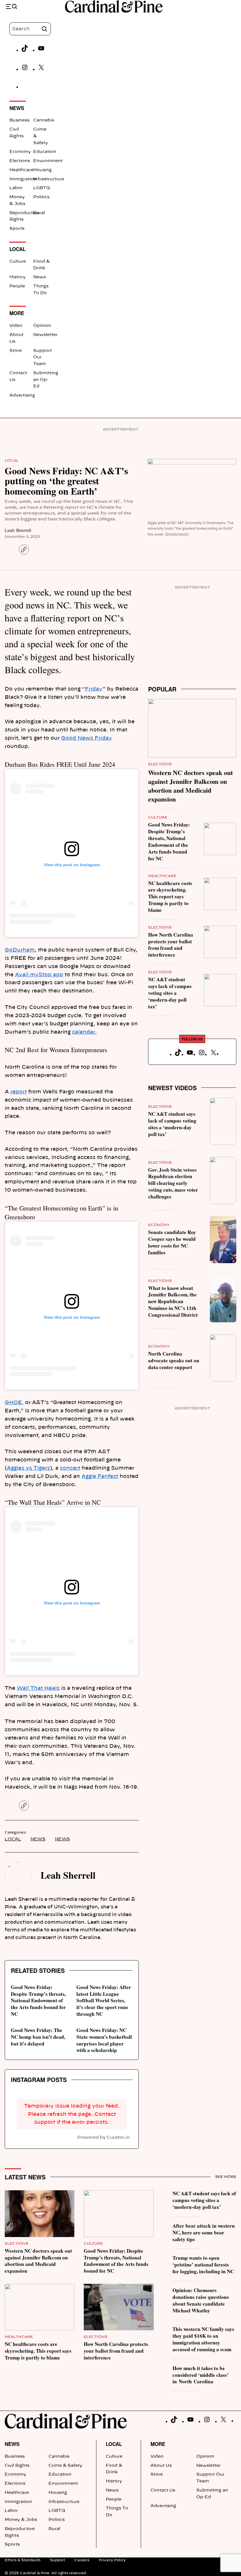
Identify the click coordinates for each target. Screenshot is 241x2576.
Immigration (23, 179)
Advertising (22, 395)
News (40, 277)
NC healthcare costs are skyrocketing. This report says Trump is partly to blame (170, 897)
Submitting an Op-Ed (46, 380)
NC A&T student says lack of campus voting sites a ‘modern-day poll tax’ (170, 993)
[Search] (44, 29)
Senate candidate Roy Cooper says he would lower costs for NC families (172, 1242)
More (158, 2444)
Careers (82, 2560)
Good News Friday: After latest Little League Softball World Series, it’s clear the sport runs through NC (104, 2000)
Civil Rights (17, 2466)
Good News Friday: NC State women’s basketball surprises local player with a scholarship (104, 2040)
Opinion (42, 326)
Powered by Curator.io (103, 2137)
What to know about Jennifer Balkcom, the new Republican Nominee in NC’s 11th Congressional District (173, 1301)
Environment (48, 161)
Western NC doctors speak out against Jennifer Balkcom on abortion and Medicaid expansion (190, 786)
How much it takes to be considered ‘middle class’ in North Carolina (201, 2375)
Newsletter (45, 335)
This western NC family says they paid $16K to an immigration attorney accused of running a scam (203, 2339)
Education (45, 152)
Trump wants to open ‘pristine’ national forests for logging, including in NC (203, 2265)
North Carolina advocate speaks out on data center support (174, 1360)
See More (226, 2177)
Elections (20, 161)
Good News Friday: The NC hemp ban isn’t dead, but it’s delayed (38, 2037)
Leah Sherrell (18, 530)
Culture (18, 262)
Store (16, 351)
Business (19, 120)
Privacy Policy (112, 2560)
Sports (17, 229)
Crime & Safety (65, 2466)
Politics (41, 197)
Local (12, 460)
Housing (42, 170)
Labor (16, 188)
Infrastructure (49, 179)
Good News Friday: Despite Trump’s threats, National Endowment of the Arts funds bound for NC (38, 2000)
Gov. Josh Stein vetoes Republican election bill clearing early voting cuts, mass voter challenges (173, 1183)
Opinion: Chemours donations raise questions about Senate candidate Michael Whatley (201, 2300)
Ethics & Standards (23, 2560)
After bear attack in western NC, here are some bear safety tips (204, 2232)
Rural (39, 213)
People (17, 286)
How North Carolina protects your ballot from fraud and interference (171, 945)
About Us (161, 2466)
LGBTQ (42, 188)
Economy (20, 152)
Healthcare (21, 170)
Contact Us (163, 2490)
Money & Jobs (21, 2520)
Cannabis (44, 120)
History (17, 277)
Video (16, 326)
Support (57, 2560)
